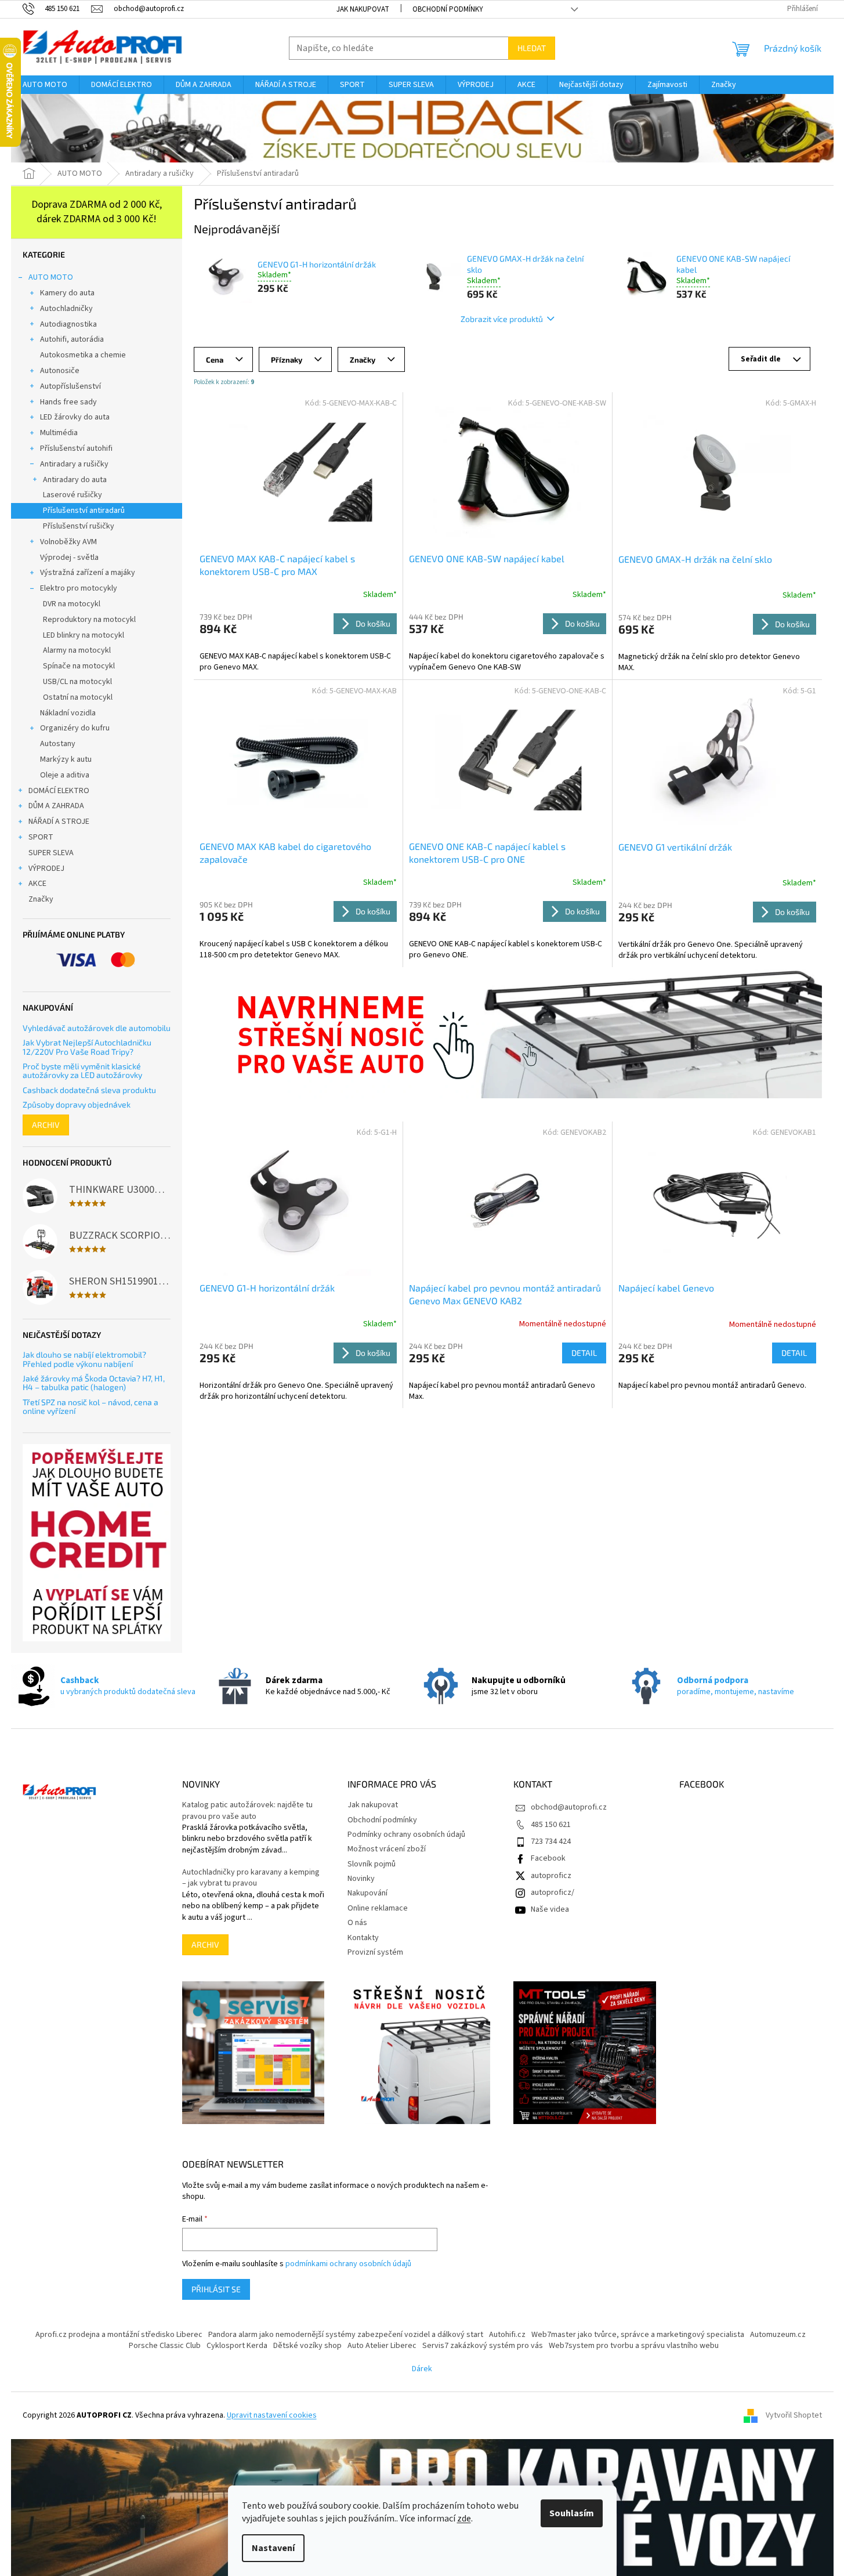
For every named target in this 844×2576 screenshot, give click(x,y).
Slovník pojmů (372, 1864)
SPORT (41, 837)
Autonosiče (60, 371)
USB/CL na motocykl (77, 682)
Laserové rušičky (73, 495)
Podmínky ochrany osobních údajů (406, 1835)
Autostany (58, 744)
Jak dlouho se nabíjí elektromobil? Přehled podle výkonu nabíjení (84, 1359)
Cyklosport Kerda (237, 2346)
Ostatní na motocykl (78, 697)
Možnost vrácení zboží (387, 1849)
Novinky (361, 1879)
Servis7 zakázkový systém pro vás (483, 2346)
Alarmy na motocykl (77, 650)
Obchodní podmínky (448, 9)
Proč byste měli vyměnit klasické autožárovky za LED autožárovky (82, 1071)
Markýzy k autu (66, 759)
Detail (584, 1353)
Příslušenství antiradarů (84, 511)
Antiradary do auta (75, 480)
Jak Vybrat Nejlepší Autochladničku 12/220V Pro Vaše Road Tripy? (87, 1047)
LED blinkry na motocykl (84, 635)
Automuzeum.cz (778, 2335)
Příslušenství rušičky (79, 526)
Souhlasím (572, 2513)
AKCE (37, 884)
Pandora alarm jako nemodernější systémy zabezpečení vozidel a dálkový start (346, 2335)
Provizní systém (375, 1952)
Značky (41, 899)
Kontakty (363, 1938)
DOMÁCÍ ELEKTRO (59, 791)
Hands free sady (68, 402)
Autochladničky (66, 309)
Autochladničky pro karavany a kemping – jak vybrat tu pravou (251, 1878)
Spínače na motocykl (79, 666)
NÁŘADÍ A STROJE (59, 822)
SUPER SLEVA (51, 853)
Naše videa (550, 1909)
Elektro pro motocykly (79, 588)
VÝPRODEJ (46, 869)
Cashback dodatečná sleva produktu (89, 1090)
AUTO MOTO (51, 277)
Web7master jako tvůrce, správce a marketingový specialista (638, 2335)
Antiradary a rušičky (74, 464)
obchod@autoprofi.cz (569, 1807)
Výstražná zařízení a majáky (88, 573)
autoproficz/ (553, 1893)
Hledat (532, 48)
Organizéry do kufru (75, 728)
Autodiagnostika (68, 324)
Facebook (548, 1858)
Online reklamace (378, 1908)
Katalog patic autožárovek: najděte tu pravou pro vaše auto (247, 1811)
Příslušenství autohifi (76, 448)
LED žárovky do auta (75, 417)
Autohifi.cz (507, 2335)
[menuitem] (45, 85)
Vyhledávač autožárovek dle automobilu (97, 1028)
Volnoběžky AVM (68, 542)
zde (464, 2519)
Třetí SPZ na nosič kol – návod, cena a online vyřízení (90, 1407)
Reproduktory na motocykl (89, 620)
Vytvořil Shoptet (794, 2415)
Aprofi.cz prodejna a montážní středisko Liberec (119, 2335)
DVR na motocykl (72, 604)
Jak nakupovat (363, 9)
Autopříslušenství (70, 386)
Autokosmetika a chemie (83, 355)
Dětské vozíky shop (307, 2346)
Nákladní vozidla (68, 713)
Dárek (422, 2369)
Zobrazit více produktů (502, 319)
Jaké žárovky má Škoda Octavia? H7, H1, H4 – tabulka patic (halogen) (94, 1383)
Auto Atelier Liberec (382, 2346)
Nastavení (273, 2548)
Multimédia (59, 433)
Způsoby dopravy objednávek (77, 1104)
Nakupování (367, 1893)
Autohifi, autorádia (72, 339)
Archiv (46, 1125)
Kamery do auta (67, 293)
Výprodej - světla (69, 558)
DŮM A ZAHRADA (56, 806)
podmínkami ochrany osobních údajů (348, 2264)
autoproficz (551, 1876)
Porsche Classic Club (165, 2346)
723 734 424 (551, 1841)
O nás (357, 1923)
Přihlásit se (216, 2289)
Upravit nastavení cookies (272, 2415)
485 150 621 (551, 1825)
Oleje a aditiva (65, 775)
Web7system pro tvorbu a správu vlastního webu (634, 2346)
